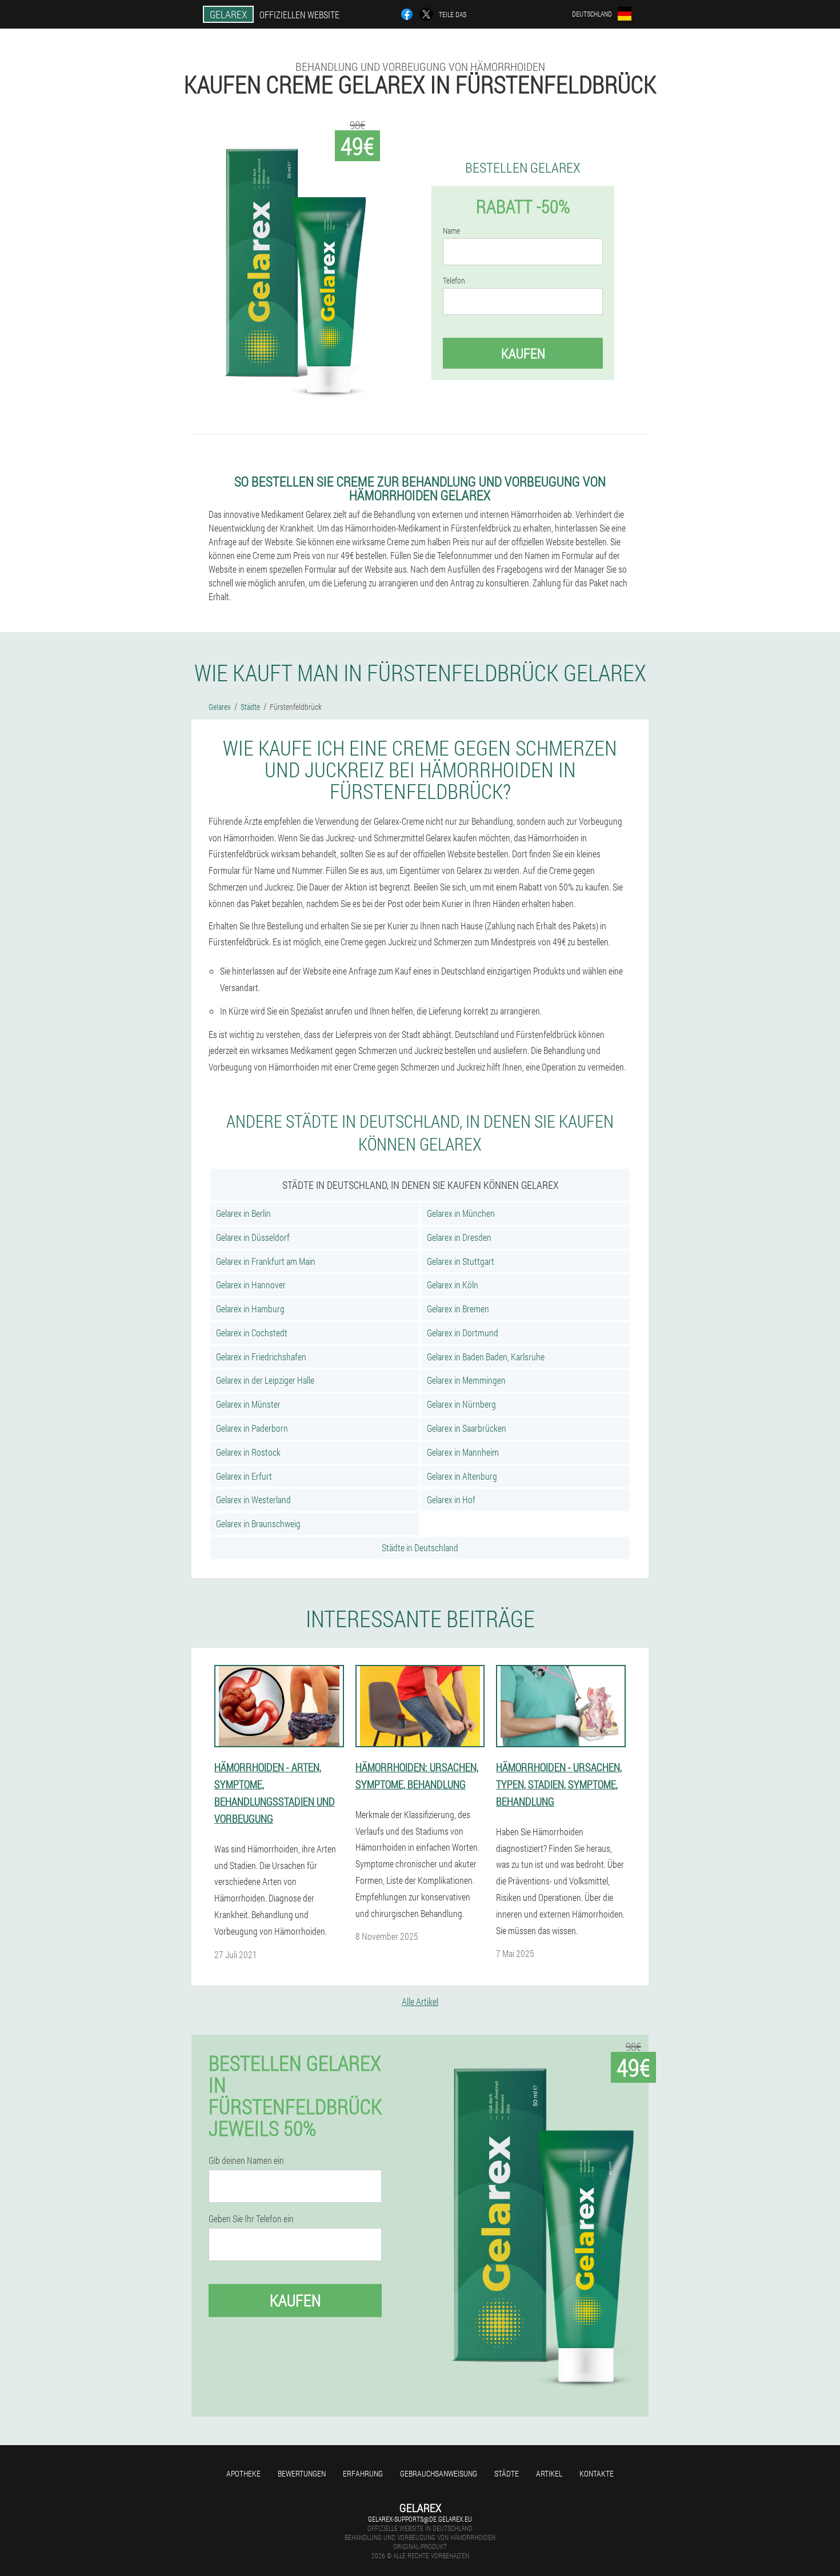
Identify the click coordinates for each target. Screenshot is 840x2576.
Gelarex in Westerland (253, 1499)
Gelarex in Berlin (243, 1213)
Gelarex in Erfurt (244, 1476)
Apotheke (243, 2473)
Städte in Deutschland (420, 1547)
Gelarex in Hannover (251, 1285)
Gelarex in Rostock (248, 1452)
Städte (507, 2473)
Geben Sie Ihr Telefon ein (251, 2219)
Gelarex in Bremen (458, 1309)
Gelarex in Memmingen (466, 1380)
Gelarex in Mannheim (463, 1452)
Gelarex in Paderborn (252, 1428)
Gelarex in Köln (453, 1285)
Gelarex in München (461, 1213)
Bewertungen (302, 2473)
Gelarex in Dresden (459, 1237)
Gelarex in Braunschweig (258, 1523)
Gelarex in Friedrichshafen (261, 1357)
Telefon (454, 281)
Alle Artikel (420, 2001)
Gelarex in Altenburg (462, 1476)
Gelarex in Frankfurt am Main (266, 1261)
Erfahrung (363, 2473)
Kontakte (597, 2473)
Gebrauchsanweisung (439, 2473)
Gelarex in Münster (248, 1404)
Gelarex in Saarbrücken (467, 1428)
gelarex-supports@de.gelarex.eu (420, 2519)
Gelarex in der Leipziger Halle (265, 1380)
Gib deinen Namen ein (246, 2160)
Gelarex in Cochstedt (252, 1333)
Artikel (549, 2473)
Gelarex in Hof (451, 1499)
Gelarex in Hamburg (250, 1309)
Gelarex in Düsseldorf (253, 1237)
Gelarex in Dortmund (463, 1333)
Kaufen (523, 353)
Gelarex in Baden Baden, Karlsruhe (486, 1357)
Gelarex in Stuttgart (461, 1261)
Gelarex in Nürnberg (461, 1404)
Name (451, 231)
